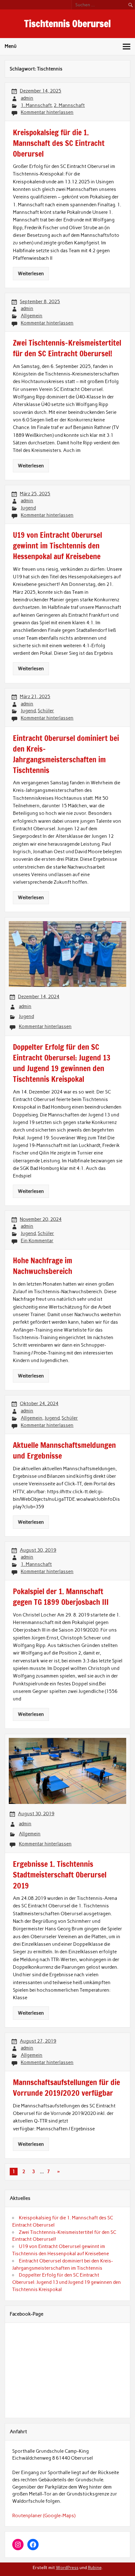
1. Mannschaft (36, 105)
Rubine (95, 2568)
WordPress (67, 2568)
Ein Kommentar (37, 1241)
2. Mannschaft (69, 105)
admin (27, 98)
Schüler (46, 711)
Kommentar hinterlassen (47, 112)
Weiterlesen (31, 274)
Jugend (28, 508)
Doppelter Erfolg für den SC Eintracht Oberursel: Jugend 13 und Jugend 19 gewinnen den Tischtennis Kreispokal (67, 2282)
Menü (11, 46)
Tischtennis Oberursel (67, 23)
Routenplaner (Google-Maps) (44, 2516)
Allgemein (32, 316)
